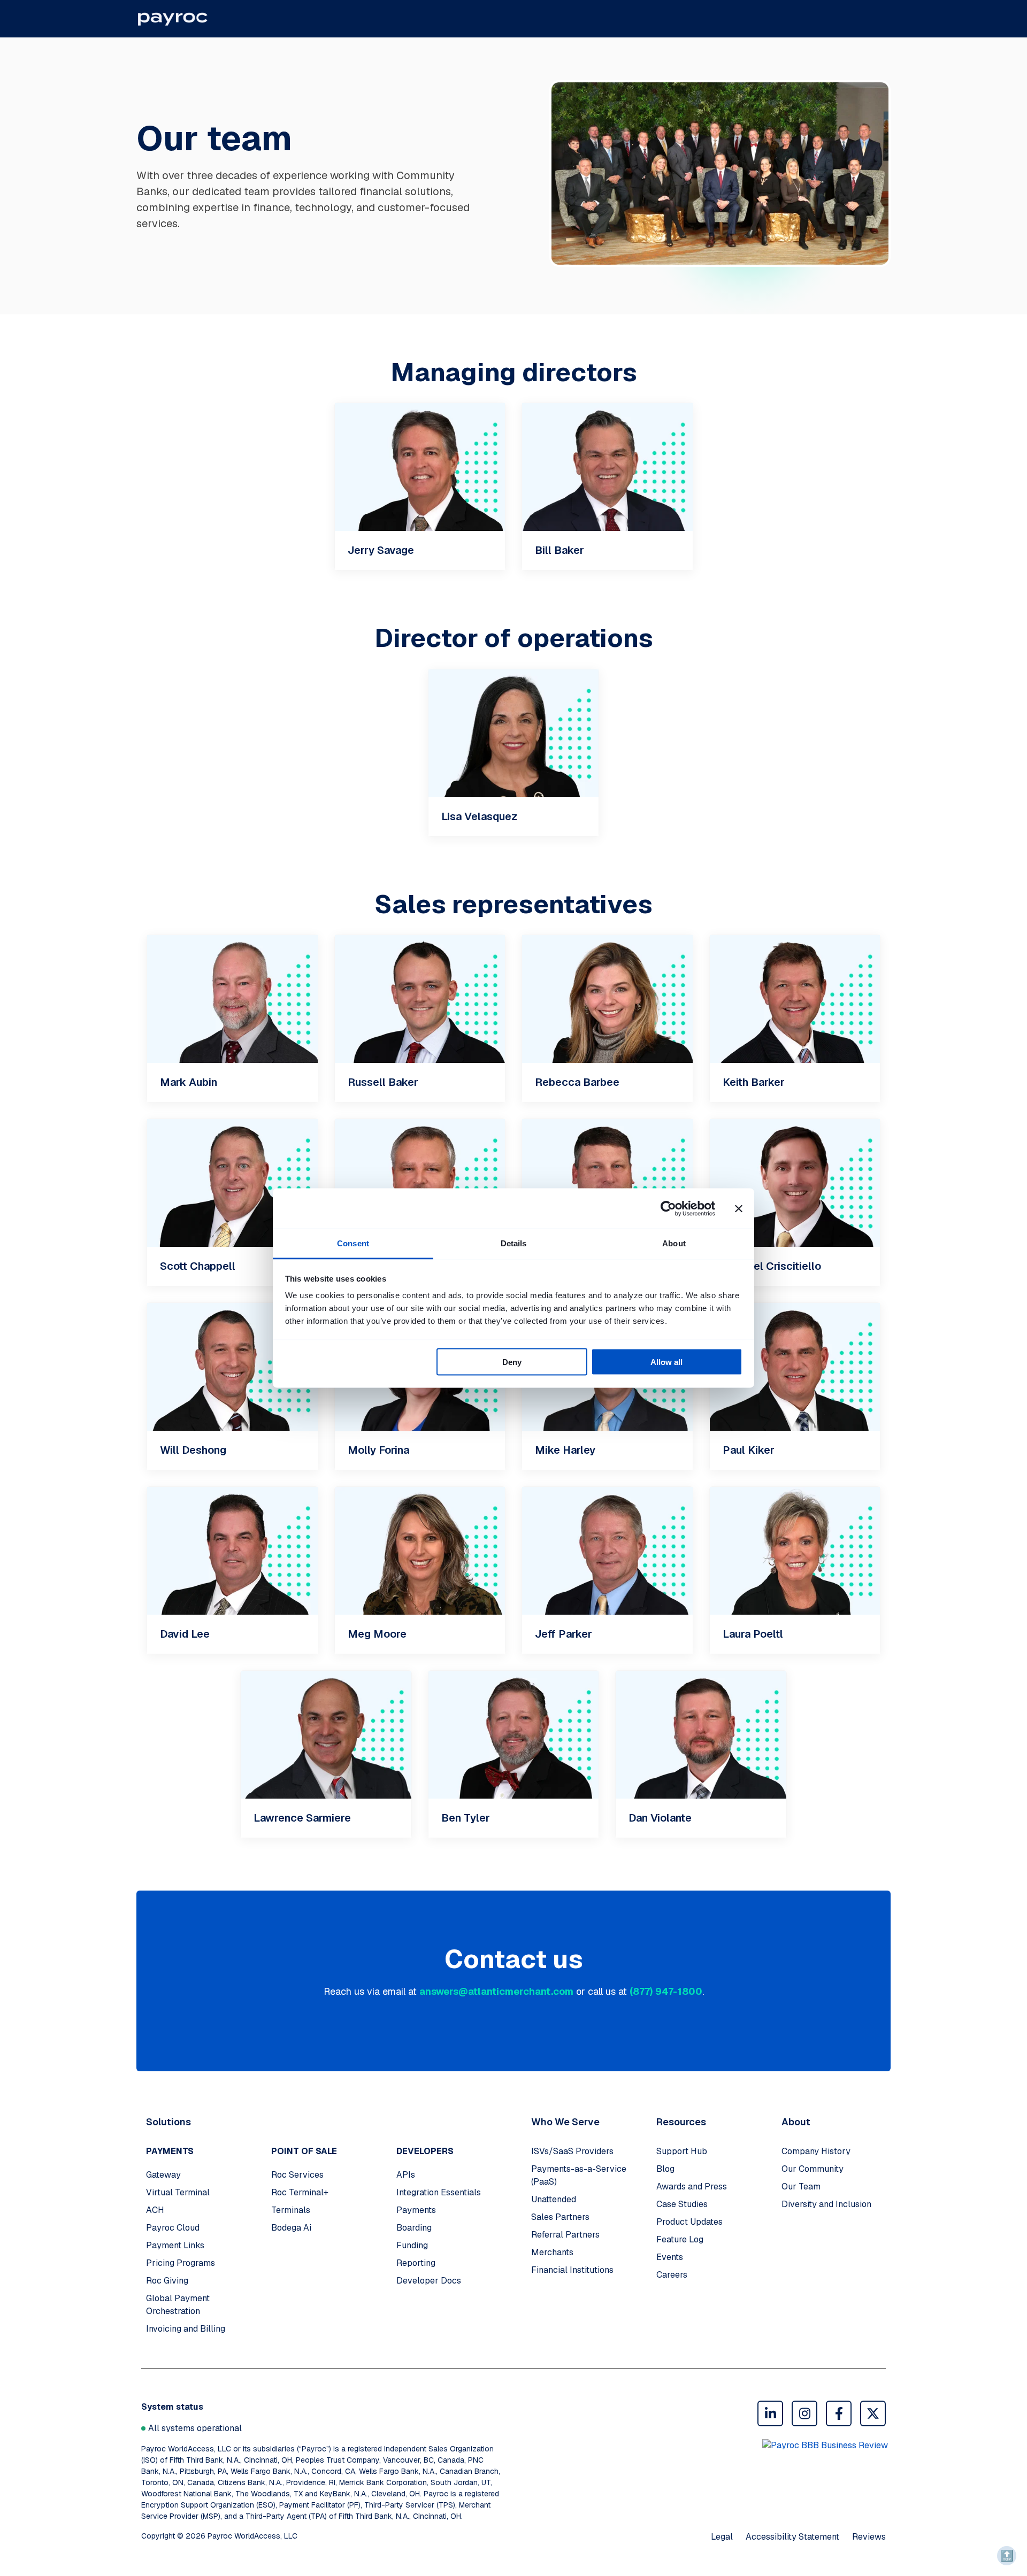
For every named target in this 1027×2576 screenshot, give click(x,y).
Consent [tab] (353, 1243)
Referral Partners (565, 2235)
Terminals (291, 2210)
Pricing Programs (181, 2263)
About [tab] (674, 1243)
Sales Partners (560, 2217)
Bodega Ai (291, 2228)
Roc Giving (167, 2281)
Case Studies (682, 2204)
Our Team (801, 2186)
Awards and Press (692, 2186)
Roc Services (297, 2175)
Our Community (813, 2169)
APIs (406, 2175)
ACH (155, 2210)
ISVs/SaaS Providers (572, 2151)
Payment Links (175, 2245)
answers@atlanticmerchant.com (496, 1991)
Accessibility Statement (792, 2537)
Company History (816, 2151)
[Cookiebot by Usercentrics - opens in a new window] (668, 1208)
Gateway (163, 2175)
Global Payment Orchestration (178, 2305)
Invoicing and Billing (186, 2329)
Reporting (416, 2263)
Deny (512, 1362)
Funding (412, 2245)
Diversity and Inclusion (826, 2204)
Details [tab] (514, 1243)
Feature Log (680, 2239)
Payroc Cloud (173, 2228)
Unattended (554, 2199)
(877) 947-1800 (666, 1991)
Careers (672, 2275)
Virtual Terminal (178, 2192)
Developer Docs (429, 2281)
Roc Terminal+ (300, 2192)
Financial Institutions (572, 2270)
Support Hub (682, 2151)
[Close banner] (739, 1208)
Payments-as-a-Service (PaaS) (579, 2175)
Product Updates (689, 2222)
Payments (416, 2210)
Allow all (666, 1362)
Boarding (414, 2228)
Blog (665, 2169)
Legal (722, 2537)
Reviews (869, 2537)
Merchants (552, 2252)
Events (670, 2257)
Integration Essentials (439, 2192)
